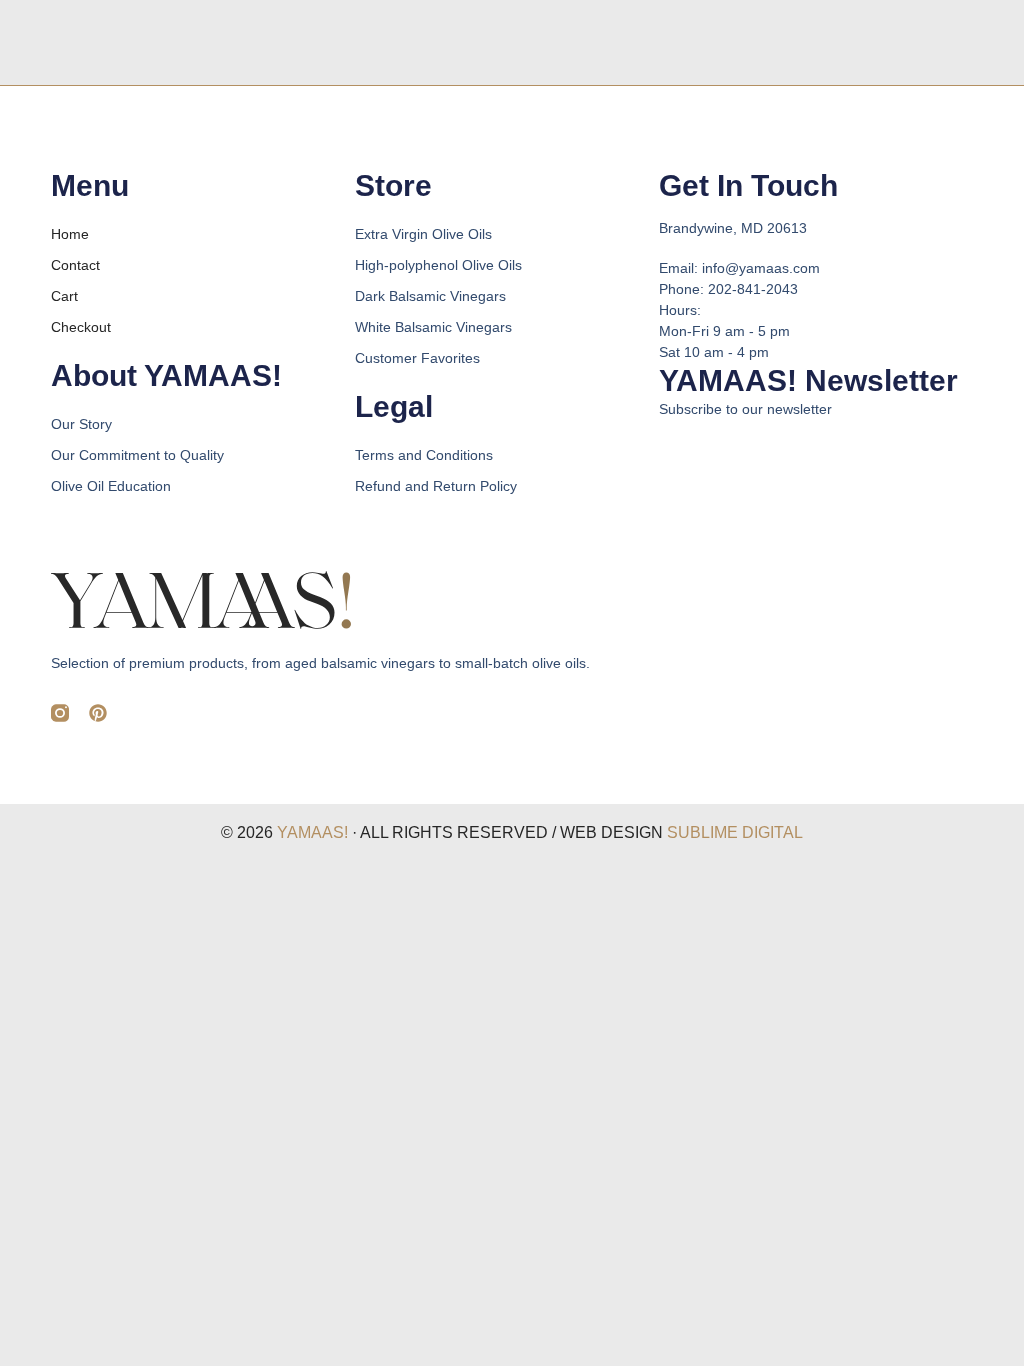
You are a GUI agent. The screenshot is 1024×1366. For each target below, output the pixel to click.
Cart (64, 296)
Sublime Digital (735, 832)
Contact (75, 265)
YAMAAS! (312, 832)
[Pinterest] (98, 713)
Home (70, 234)
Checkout (81, 327)
